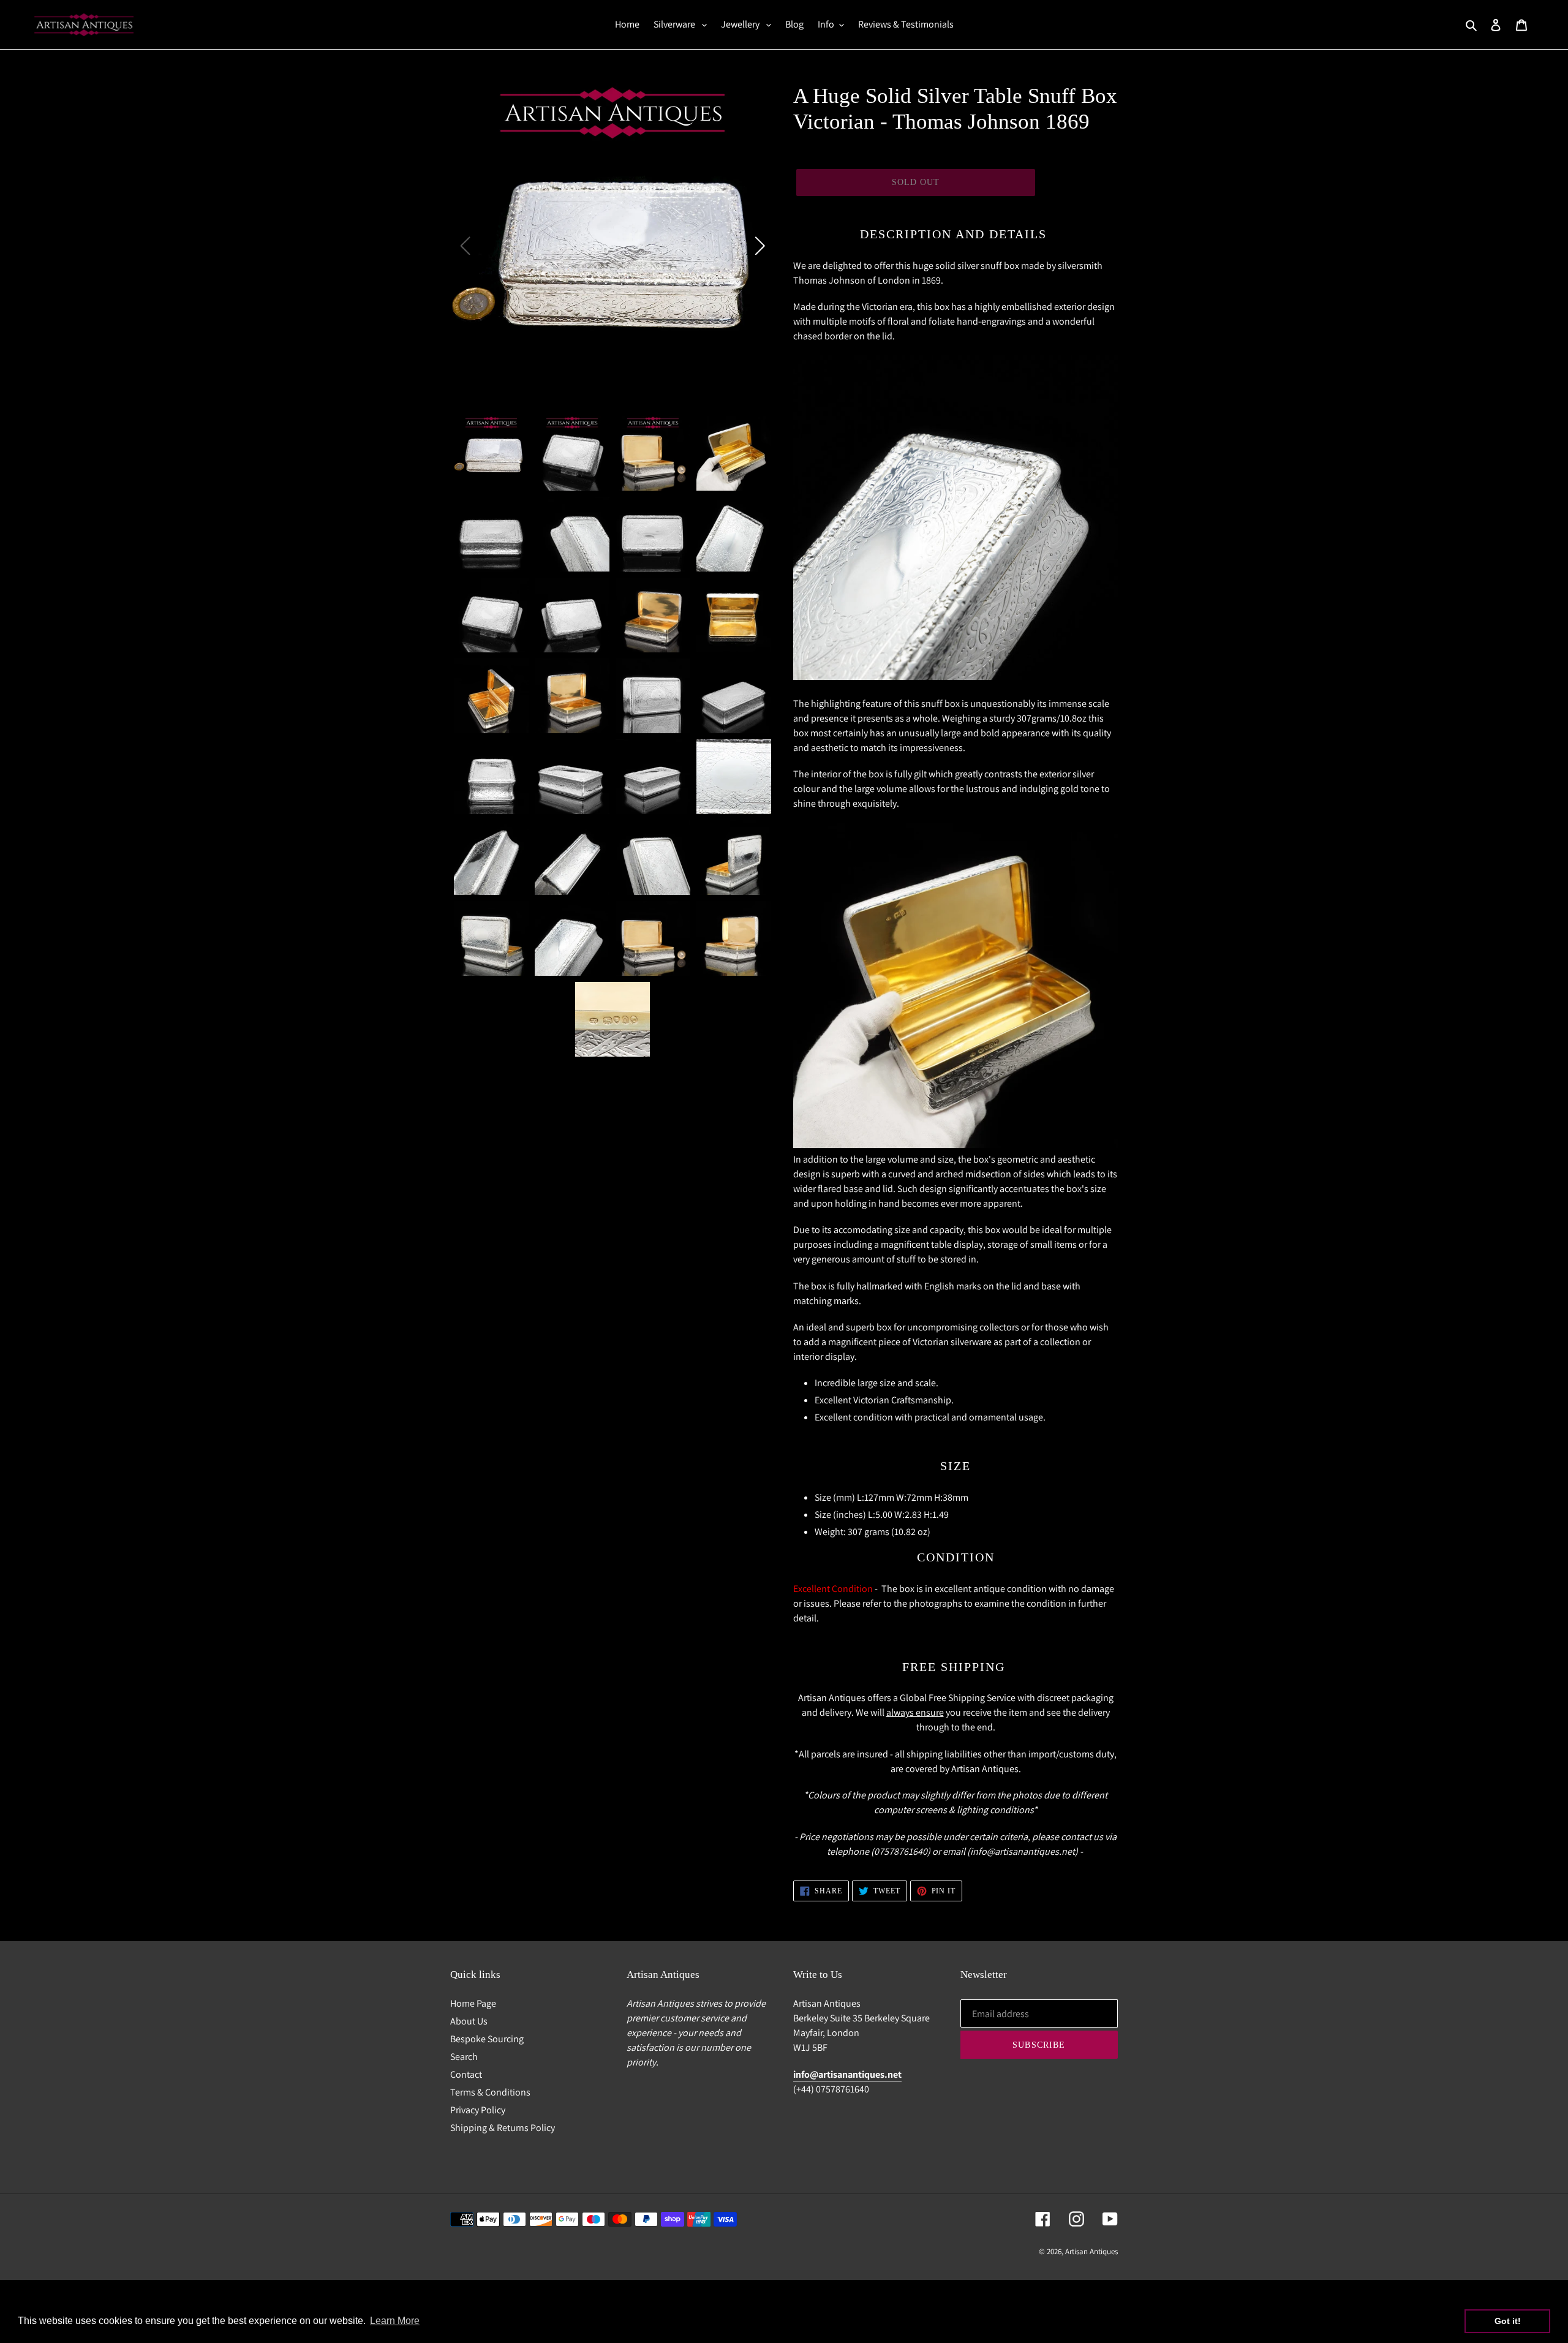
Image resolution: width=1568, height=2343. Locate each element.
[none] (491, 453)
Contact (466, 2074)
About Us (469, 2021)
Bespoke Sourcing (487, 2039)
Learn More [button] (395, 2321)
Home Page (473, 2003)
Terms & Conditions (490, 2092)
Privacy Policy (478, 2110)
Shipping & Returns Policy (503, 2128)
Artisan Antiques (1091, 2251)
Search (464, 2057)
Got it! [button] (1508, 2321)
